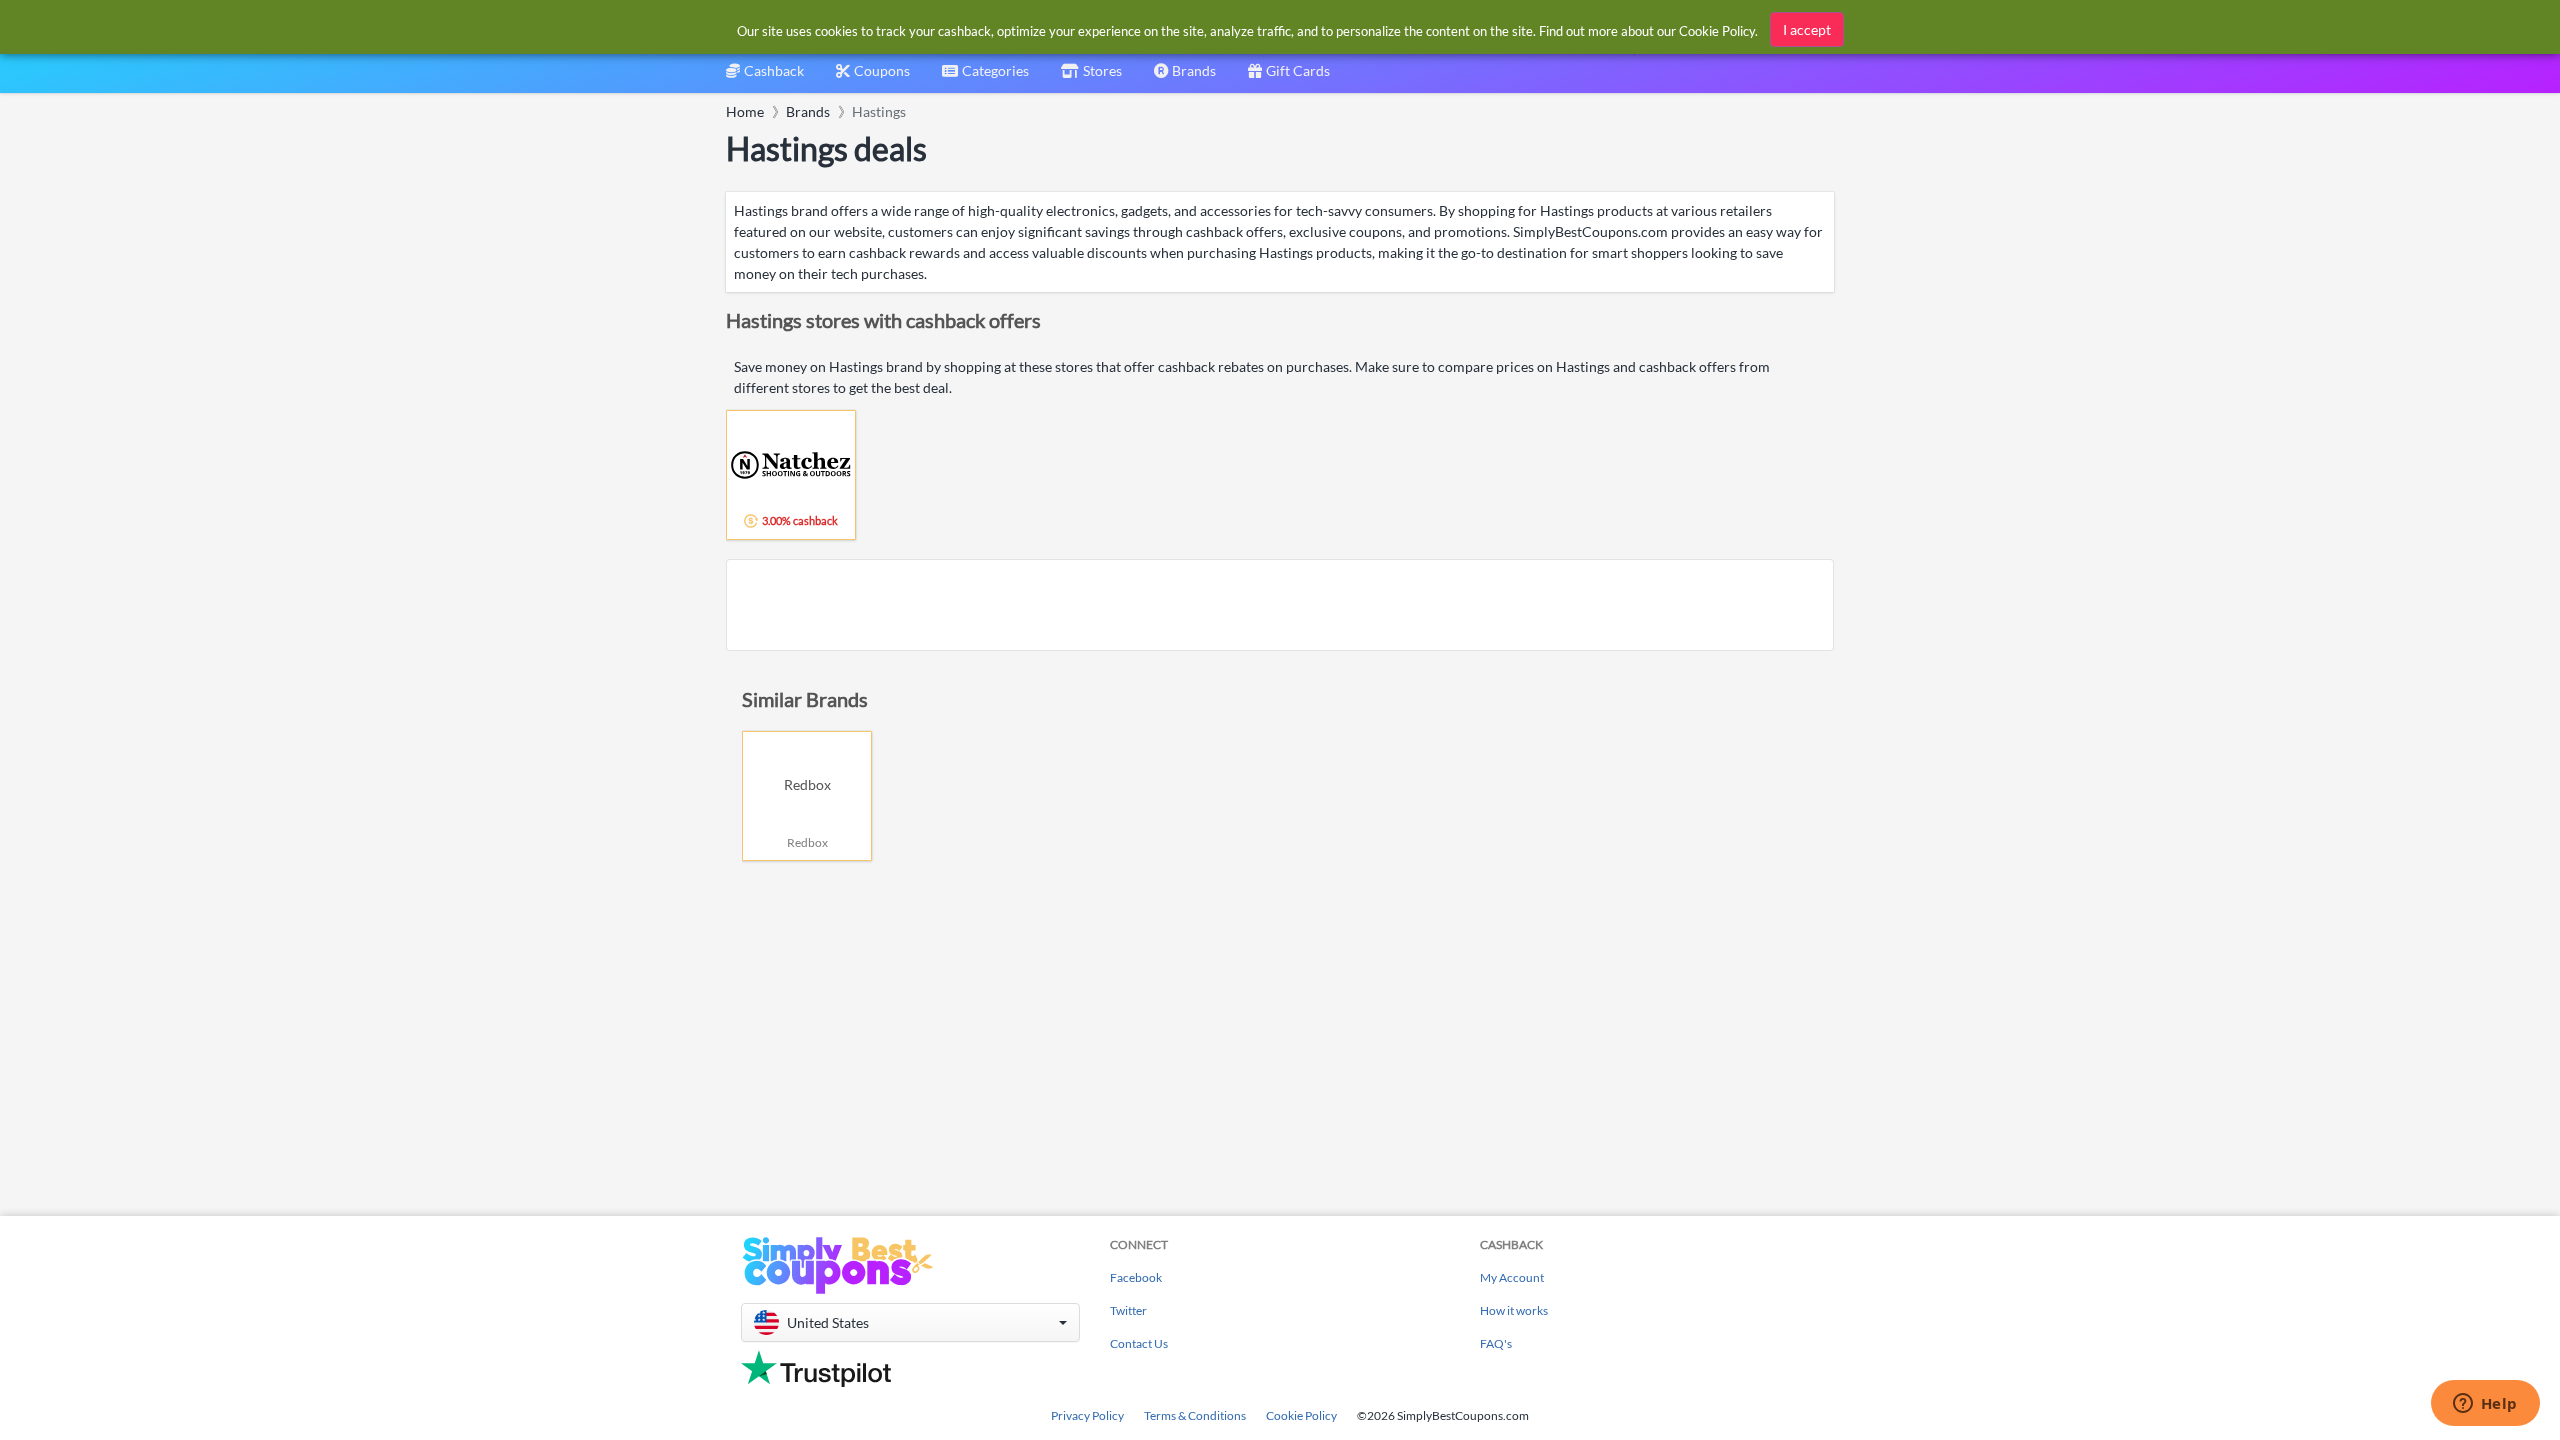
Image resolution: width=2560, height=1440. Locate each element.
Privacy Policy (1087, 1415)
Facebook (1136, 1277)
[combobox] (985, 77)
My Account (1512, 1277)
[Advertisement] (1280, 605)
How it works (1514, 1310)
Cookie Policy (1301, 1415)
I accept (1807, 29)
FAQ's (1496, 1343)
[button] (910, 1322)
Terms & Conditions (1195, 1415)
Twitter (1128, 1310)
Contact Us (1139, 1343)
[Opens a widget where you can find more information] (2485, 1405)
